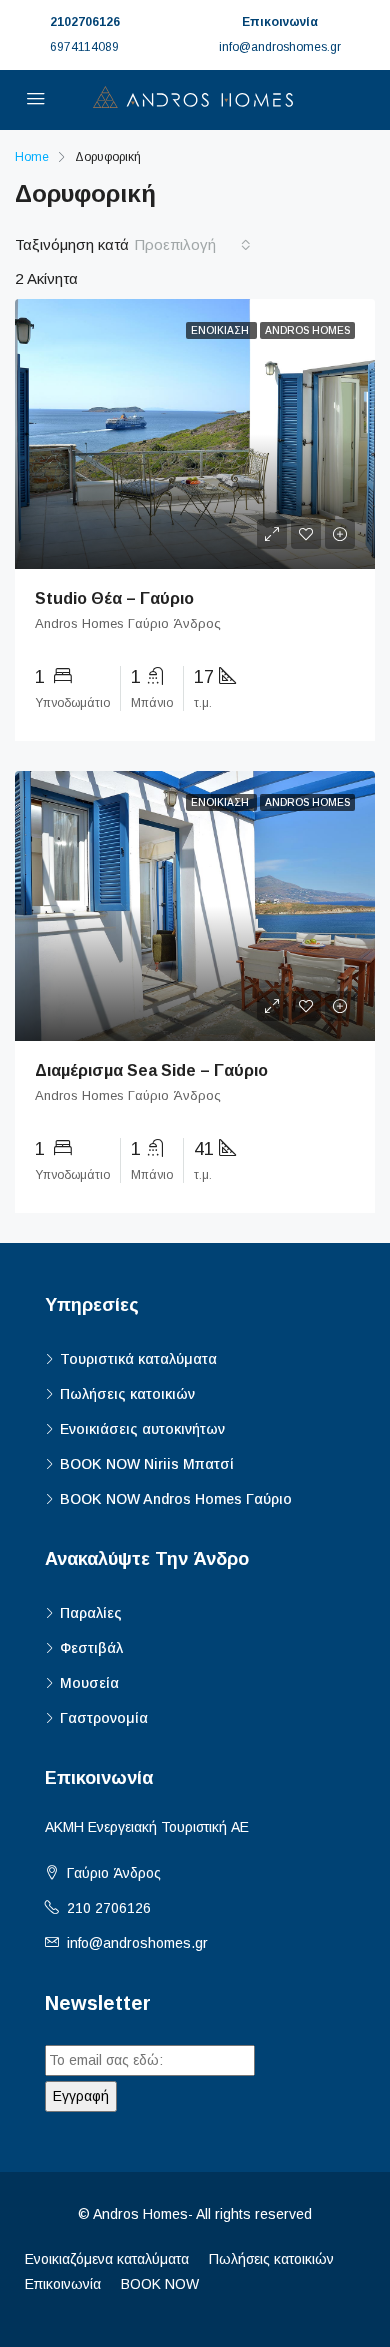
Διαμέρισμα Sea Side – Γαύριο (151, 1070)
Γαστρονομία (104, 1718)
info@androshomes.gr (137, 1943)
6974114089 (84, 47)
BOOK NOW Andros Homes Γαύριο (176, 1499)
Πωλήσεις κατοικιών (127, 1394)
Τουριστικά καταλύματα (138, 1359)
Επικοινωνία (63, 2284)
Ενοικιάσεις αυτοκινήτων (142, 1429)
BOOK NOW (160, 2284)
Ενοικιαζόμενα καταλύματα (107, 2259)
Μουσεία (89, 1683)
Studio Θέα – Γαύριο (114, 598)
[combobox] (192, 245)
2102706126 (85, 22)
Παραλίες (91, 1613)
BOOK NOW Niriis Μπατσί (147, 1464)
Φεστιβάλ (91, 1648)
